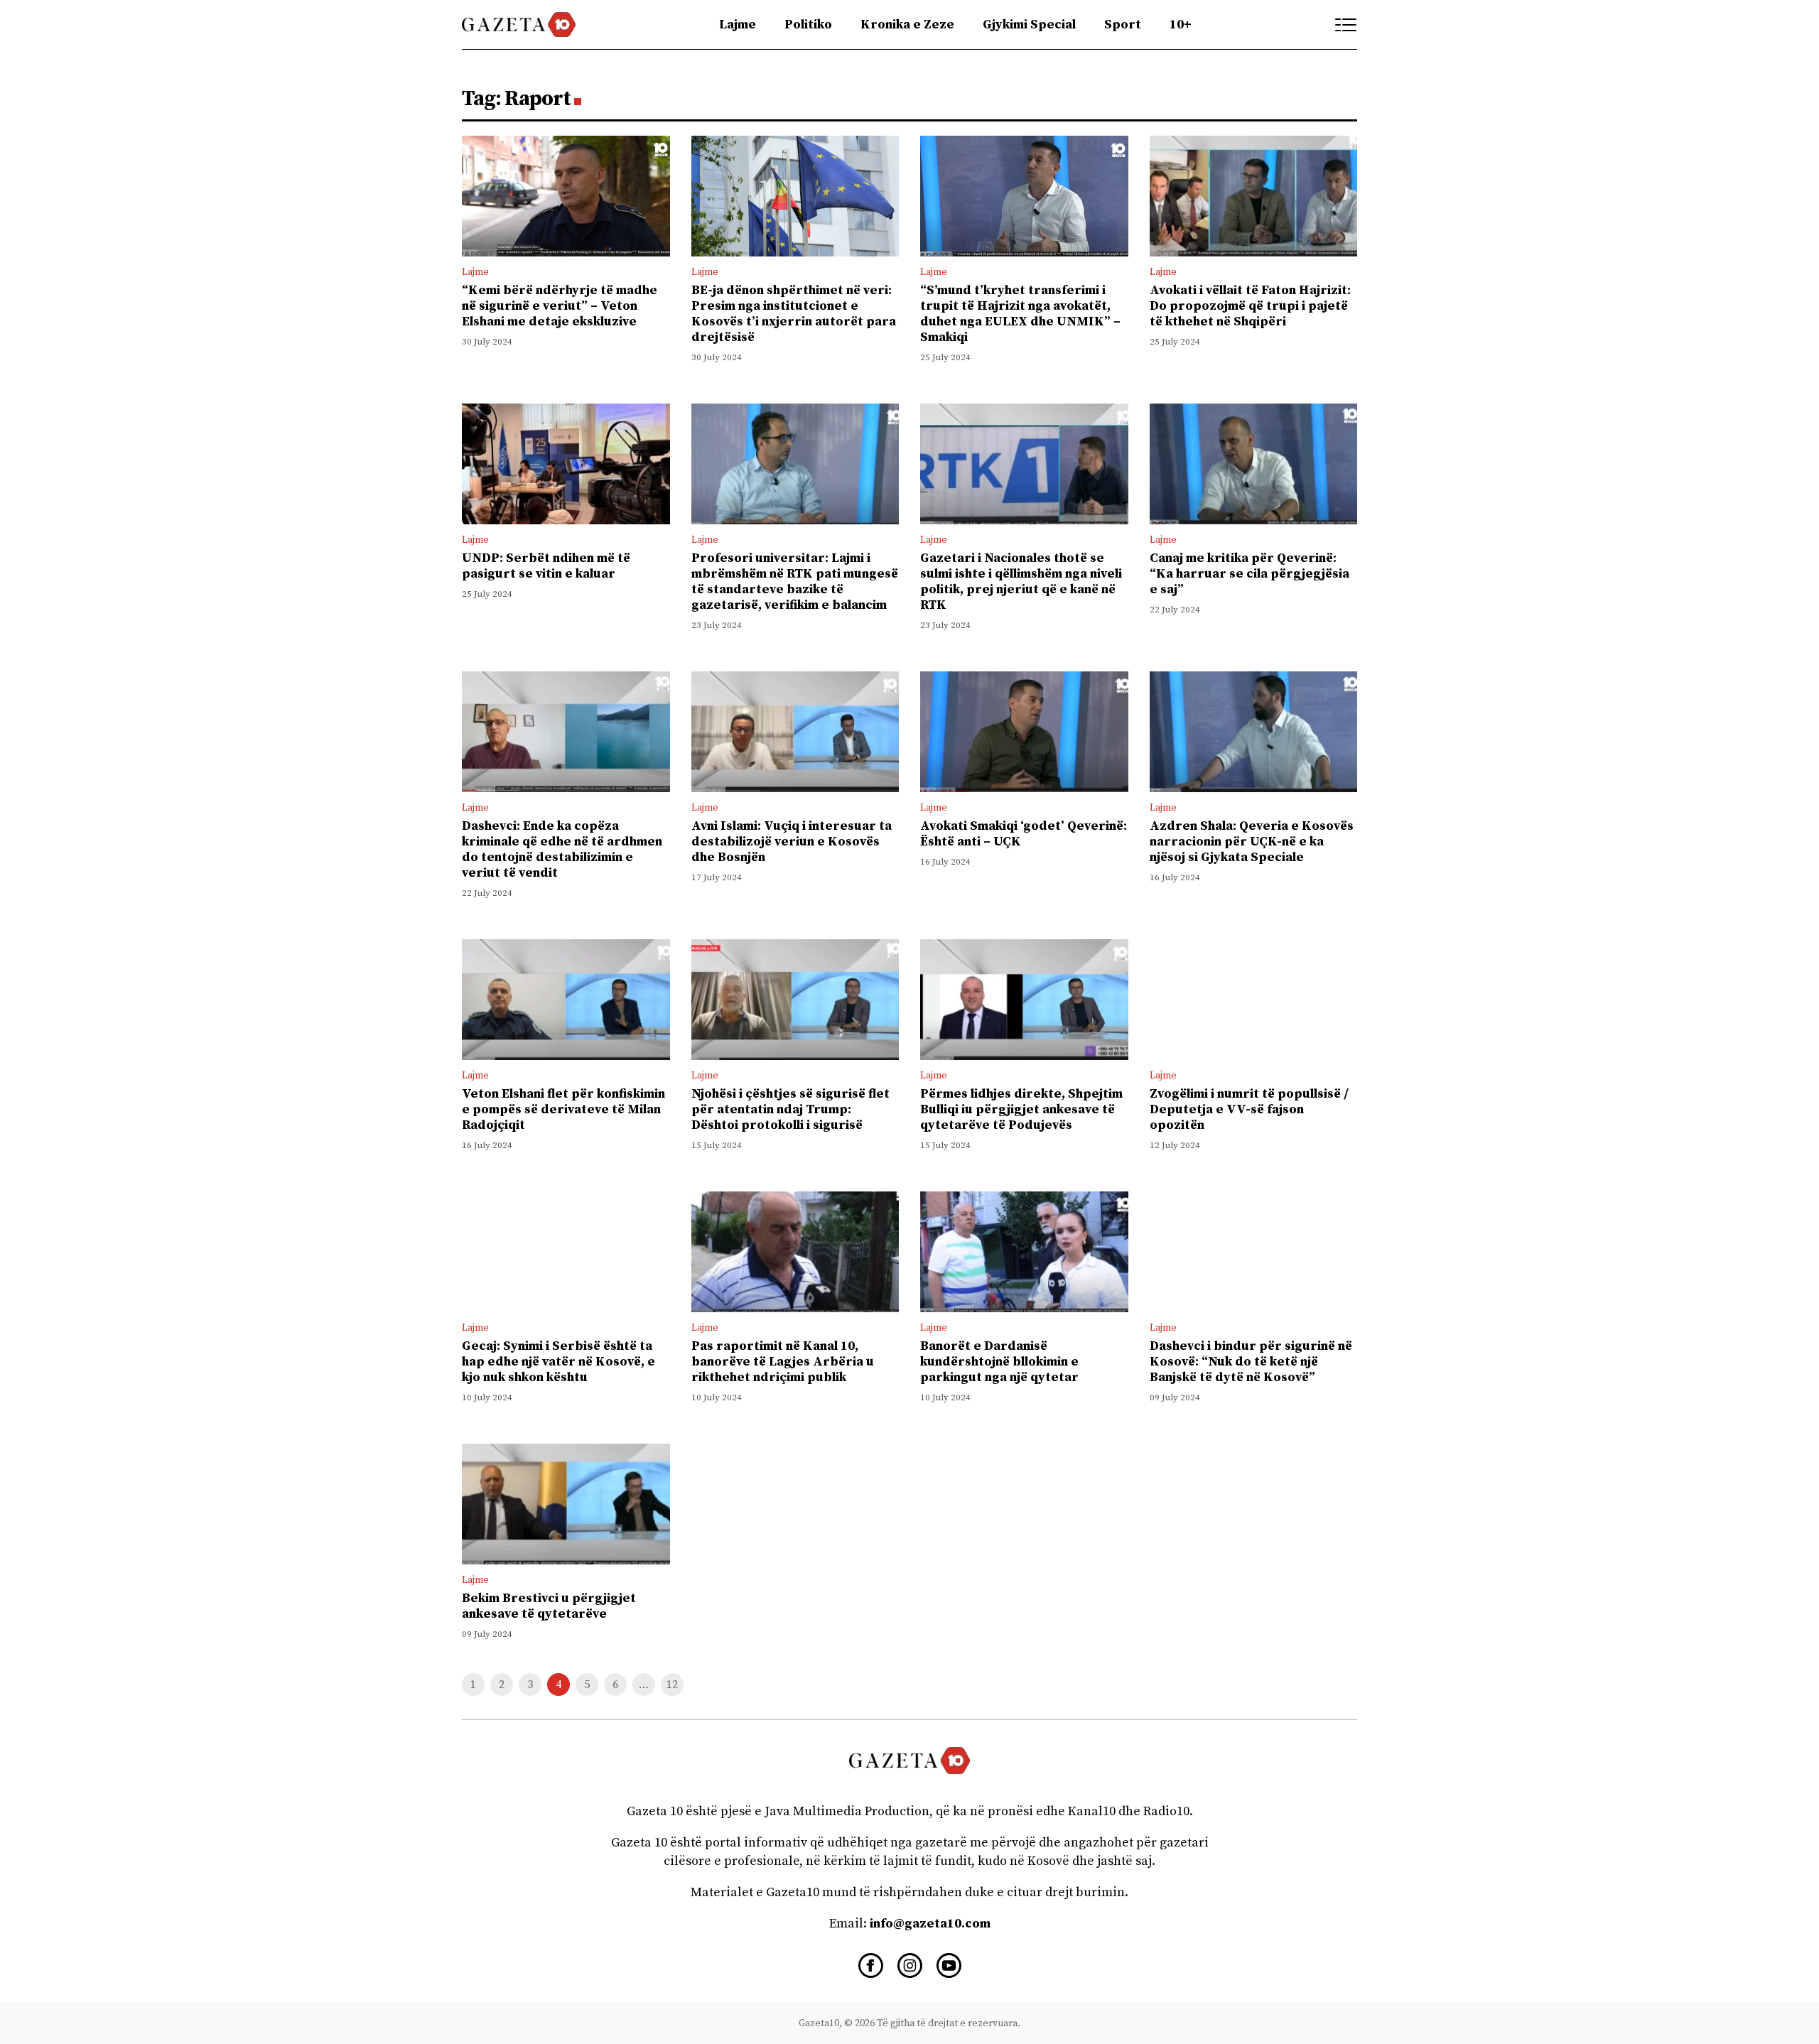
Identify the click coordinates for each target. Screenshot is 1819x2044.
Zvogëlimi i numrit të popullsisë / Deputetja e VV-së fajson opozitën (1249, 1109)
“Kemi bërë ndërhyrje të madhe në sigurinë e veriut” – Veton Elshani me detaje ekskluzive (560, 306)
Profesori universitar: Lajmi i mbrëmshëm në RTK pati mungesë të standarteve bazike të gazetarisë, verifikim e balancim (795, 582)
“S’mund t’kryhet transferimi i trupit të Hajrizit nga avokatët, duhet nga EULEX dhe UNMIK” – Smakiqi (1020, 314)
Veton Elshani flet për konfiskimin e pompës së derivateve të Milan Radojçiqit (563, 1109)
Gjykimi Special (1029, 25)
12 (672, 1685)
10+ (1181, 25)
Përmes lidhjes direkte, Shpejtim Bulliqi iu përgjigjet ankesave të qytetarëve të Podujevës (1021, 1109)
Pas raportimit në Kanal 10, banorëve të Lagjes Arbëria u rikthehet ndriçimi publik (783, 1362)
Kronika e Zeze (907, 25)
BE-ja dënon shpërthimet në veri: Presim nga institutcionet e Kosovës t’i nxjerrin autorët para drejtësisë (794, 314)
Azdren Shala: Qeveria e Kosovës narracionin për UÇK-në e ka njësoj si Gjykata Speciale (1252, 842)
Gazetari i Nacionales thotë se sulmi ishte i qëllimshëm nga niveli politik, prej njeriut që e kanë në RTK (1021, 582)
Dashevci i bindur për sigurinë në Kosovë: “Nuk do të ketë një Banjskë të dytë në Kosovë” (1251, 1362)
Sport (1123, 25)
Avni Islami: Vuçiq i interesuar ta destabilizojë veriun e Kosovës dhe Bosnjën (792, 842)
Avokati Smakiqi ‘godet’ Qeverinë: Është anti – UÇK (1024, 834)
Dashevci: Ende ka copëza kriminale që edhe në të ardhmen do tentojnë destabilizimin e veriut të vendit (562, 849)
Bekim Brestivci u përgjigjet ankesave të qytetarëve (549, 1606)
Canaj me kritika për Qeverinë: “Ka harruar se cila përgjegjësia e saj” (1249, 574)
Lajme (738, 25)
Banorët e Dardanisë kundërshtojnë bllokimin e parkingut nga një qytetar (999, 1362)
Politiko (808, 25)
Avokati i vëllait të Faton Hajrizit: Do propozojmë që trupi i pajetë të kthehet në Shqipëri (1250, 306)
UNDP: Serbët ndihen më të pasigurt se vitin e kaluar (546, 566)
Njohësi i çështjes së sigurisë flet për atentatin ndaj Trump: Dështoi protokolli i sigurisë (790, 1109)
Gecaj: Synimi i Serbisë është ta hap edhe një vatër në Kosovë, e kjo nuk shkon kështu (558, 1362)
